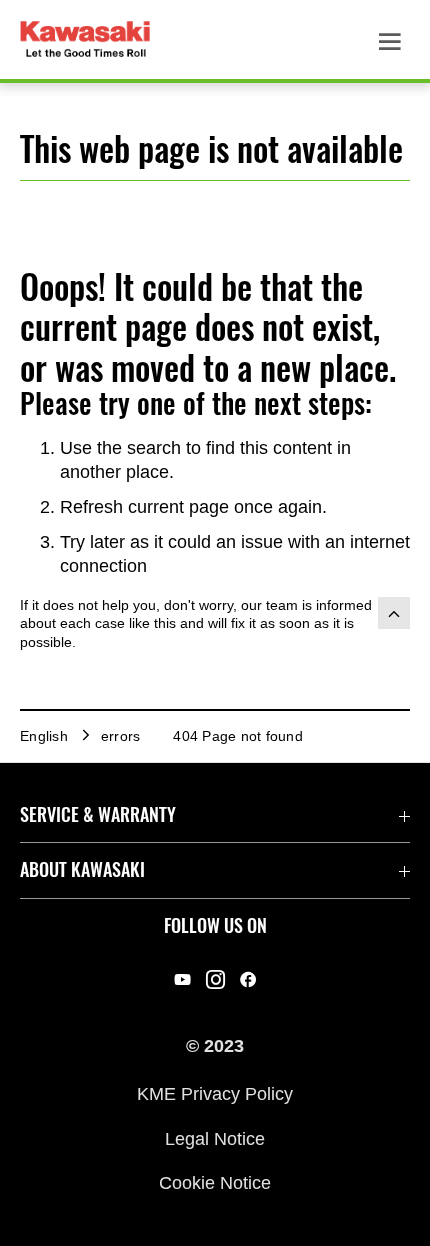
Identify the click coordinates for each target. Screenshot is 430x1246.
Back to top (394, 613)
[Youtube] (182, 980)
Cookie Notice (215, 1183)
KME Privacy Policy (215, 1094)
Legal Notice (215, 1138)
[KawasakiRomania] (215, 980)
